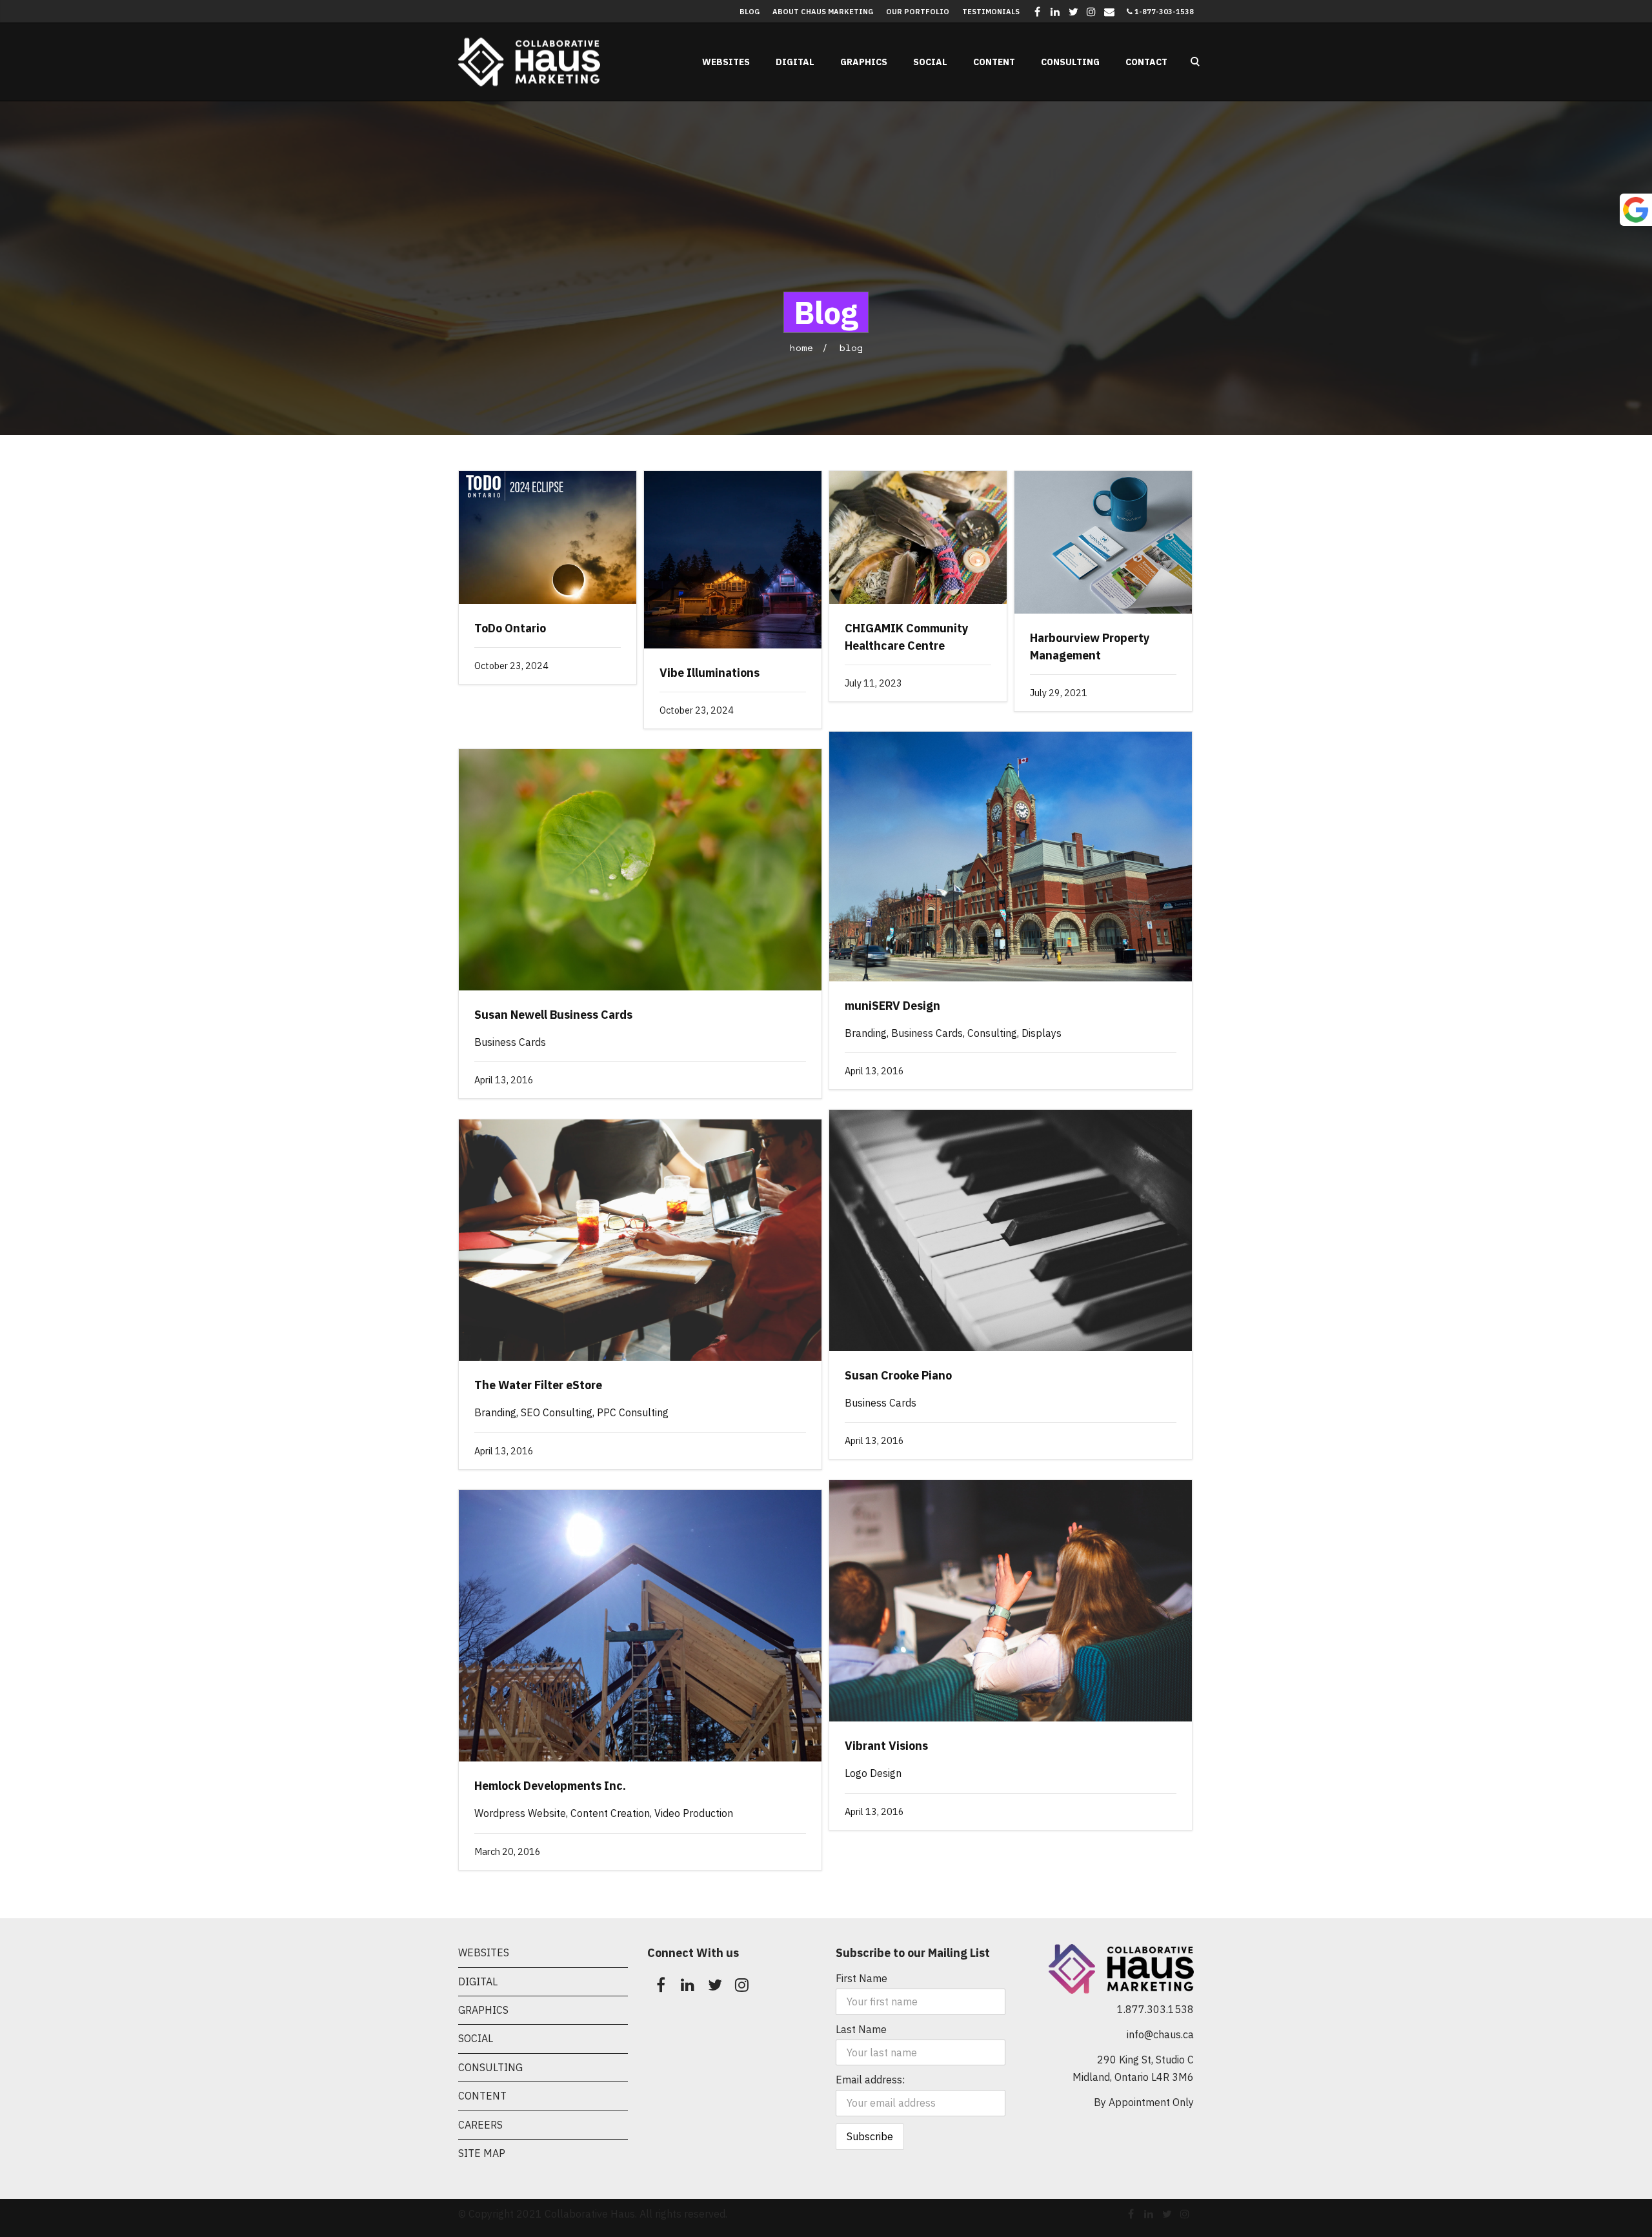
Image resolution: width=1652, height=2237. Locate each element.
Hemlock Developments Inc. (550, 1786)
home (801, 347)
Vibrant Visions (886, 1746)
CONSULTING (1070, 62)
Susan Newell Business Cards (553, 1015)
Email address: (870, 2080)
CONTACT (1146, 62)
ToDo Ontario (510, 628)
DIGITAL (795, 62)
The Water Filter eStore (538, 1385)
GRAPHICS (864, 62)
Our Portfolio (918, 12)
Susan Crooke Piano (898, 1375)
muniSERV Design (892, 1006)
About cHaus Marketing (823, 12)
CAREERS (480, 2125)
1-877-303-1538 (1163, 12)
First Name (861, 1978)
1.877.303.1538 (1155, 2009)
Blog (750, 12)
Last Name (861, 2029)
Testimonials (991, 12)
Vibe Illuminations (710, 673)
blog (851, 347)
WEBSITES (726, 62)
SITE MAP (482, 2153)
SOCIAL (930, 62)
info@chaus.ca (1160, 2034)
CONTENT (994, 62)
